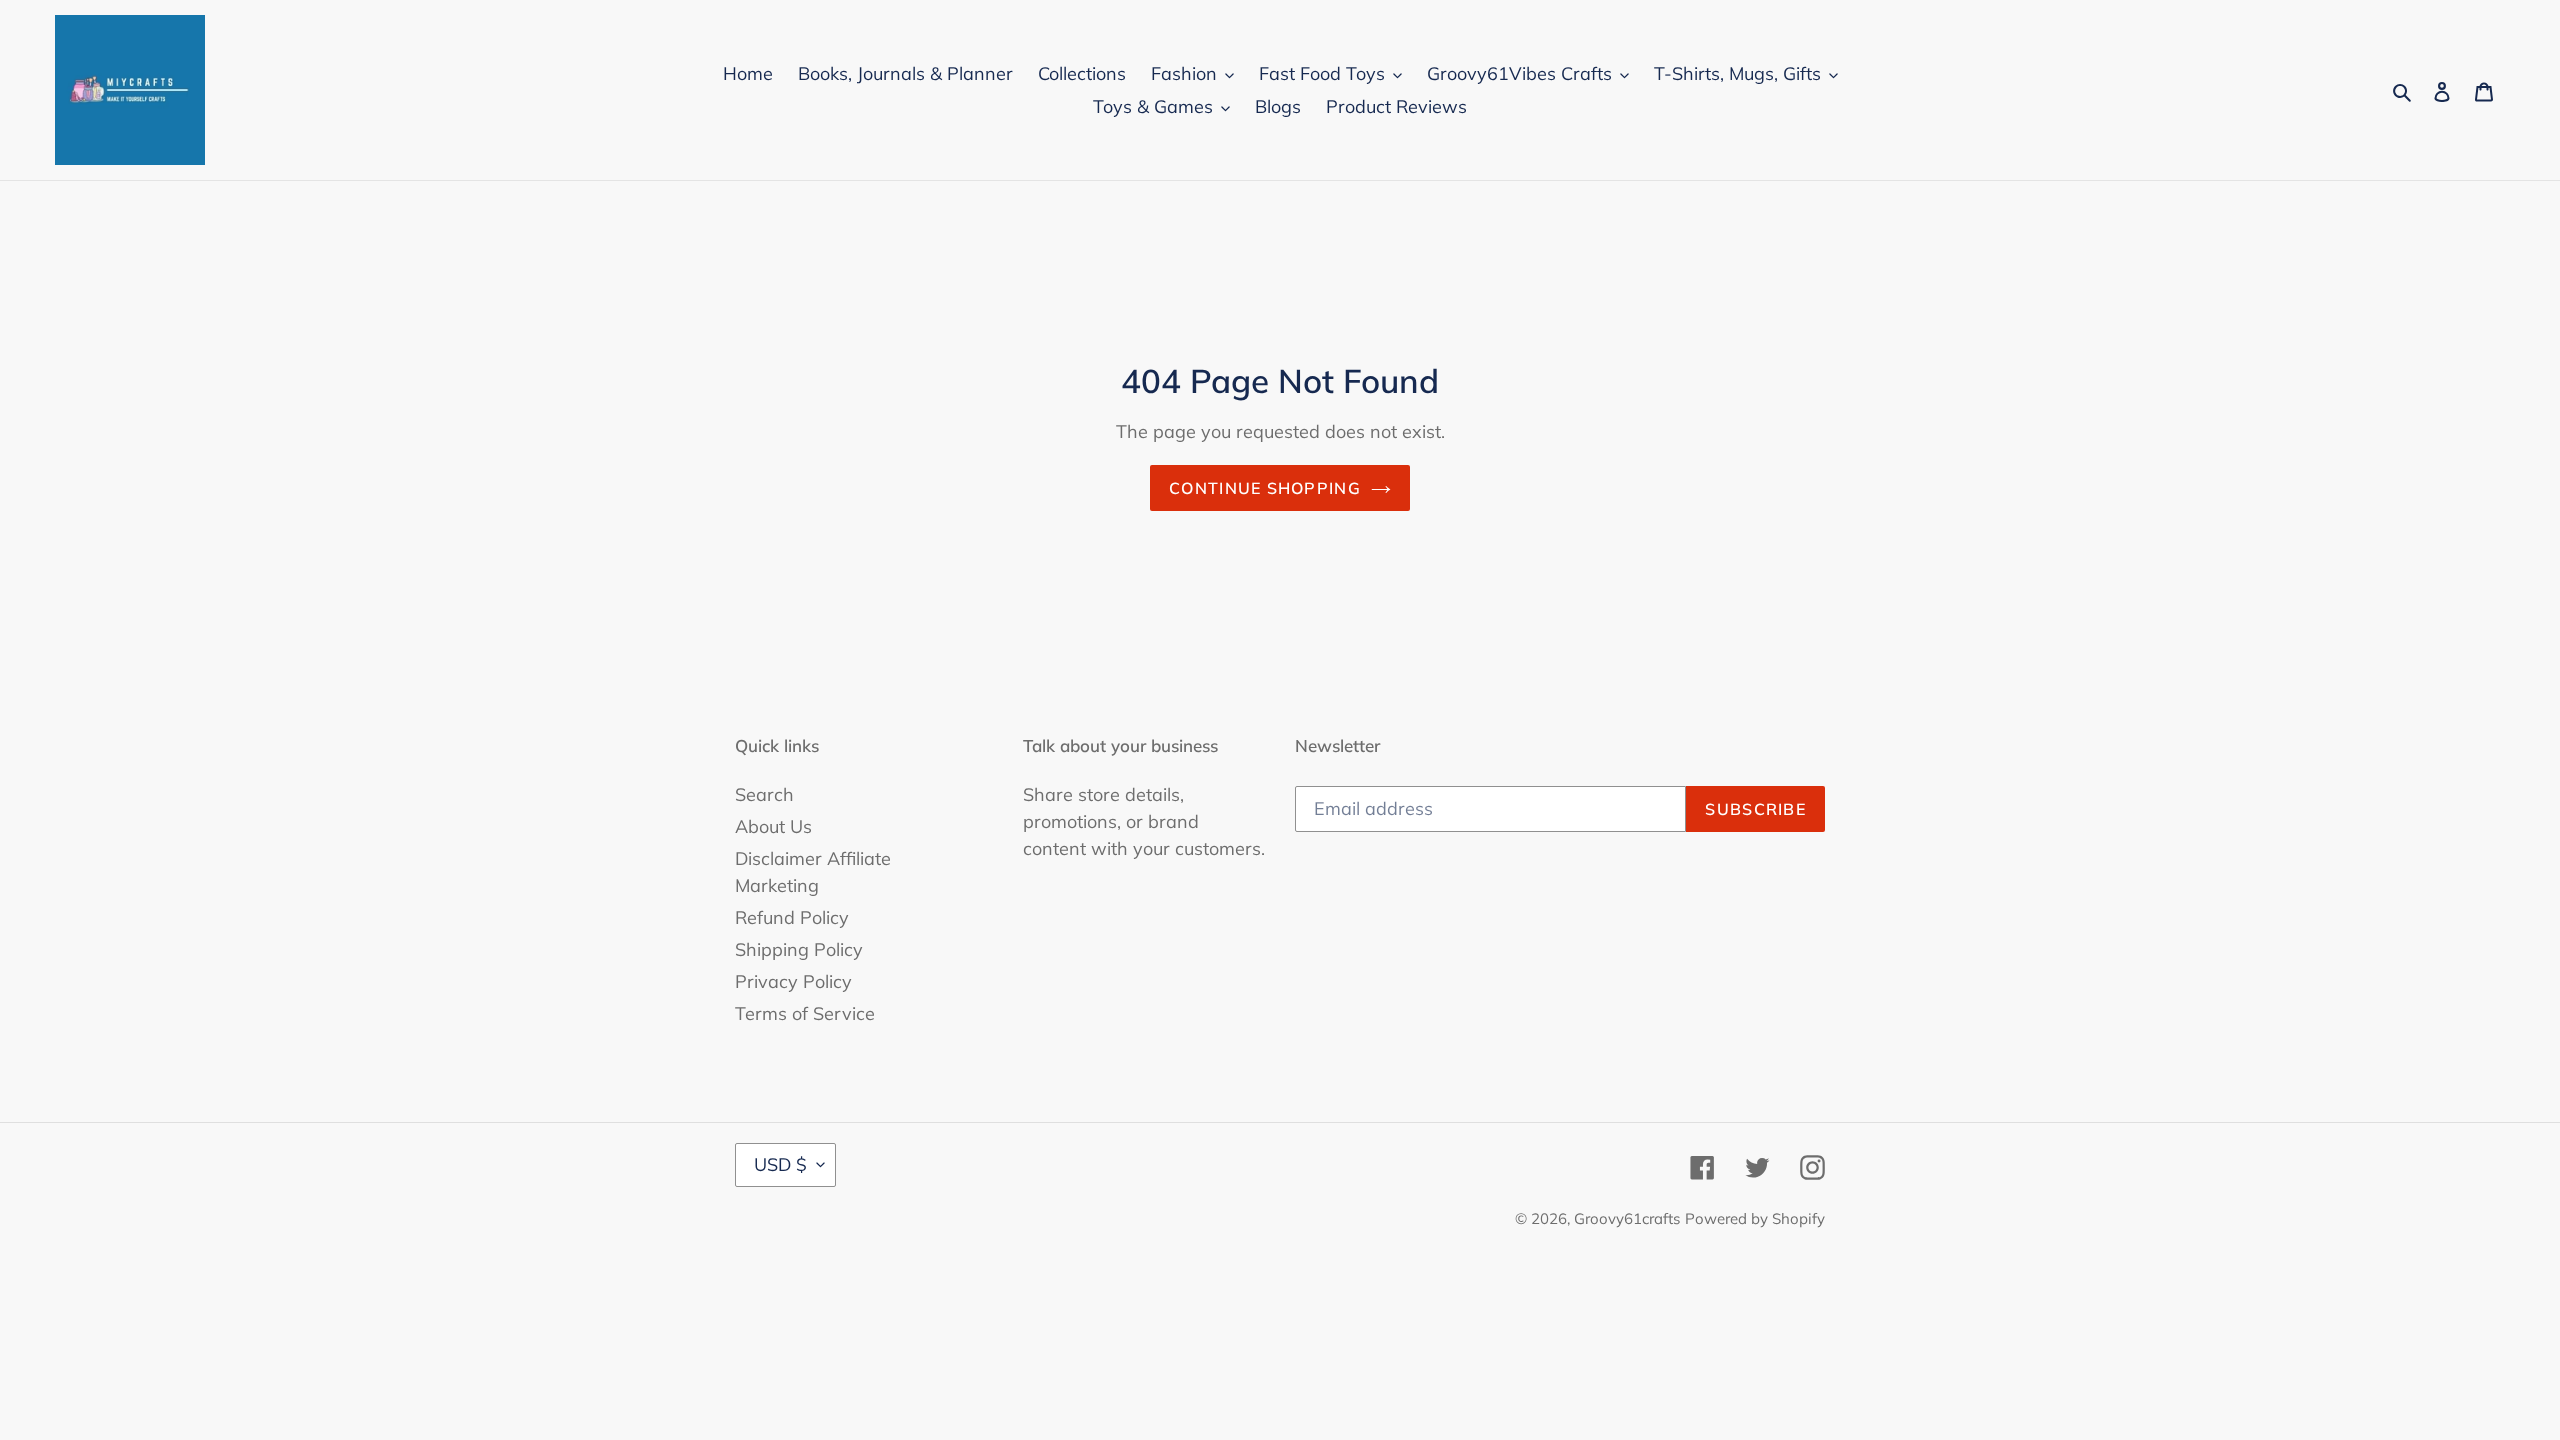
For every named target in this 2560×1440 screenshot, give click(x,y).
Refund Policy (792, 917)
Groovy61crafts (1627, 1218)
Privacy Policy (793, 981)
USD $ (780, 1164)
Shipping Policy (799, 949)
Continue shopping (1265, 488)
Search (764, 794)
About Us (773, 826)
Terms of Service (805, 1013)
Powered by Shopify (1755, 1218)
